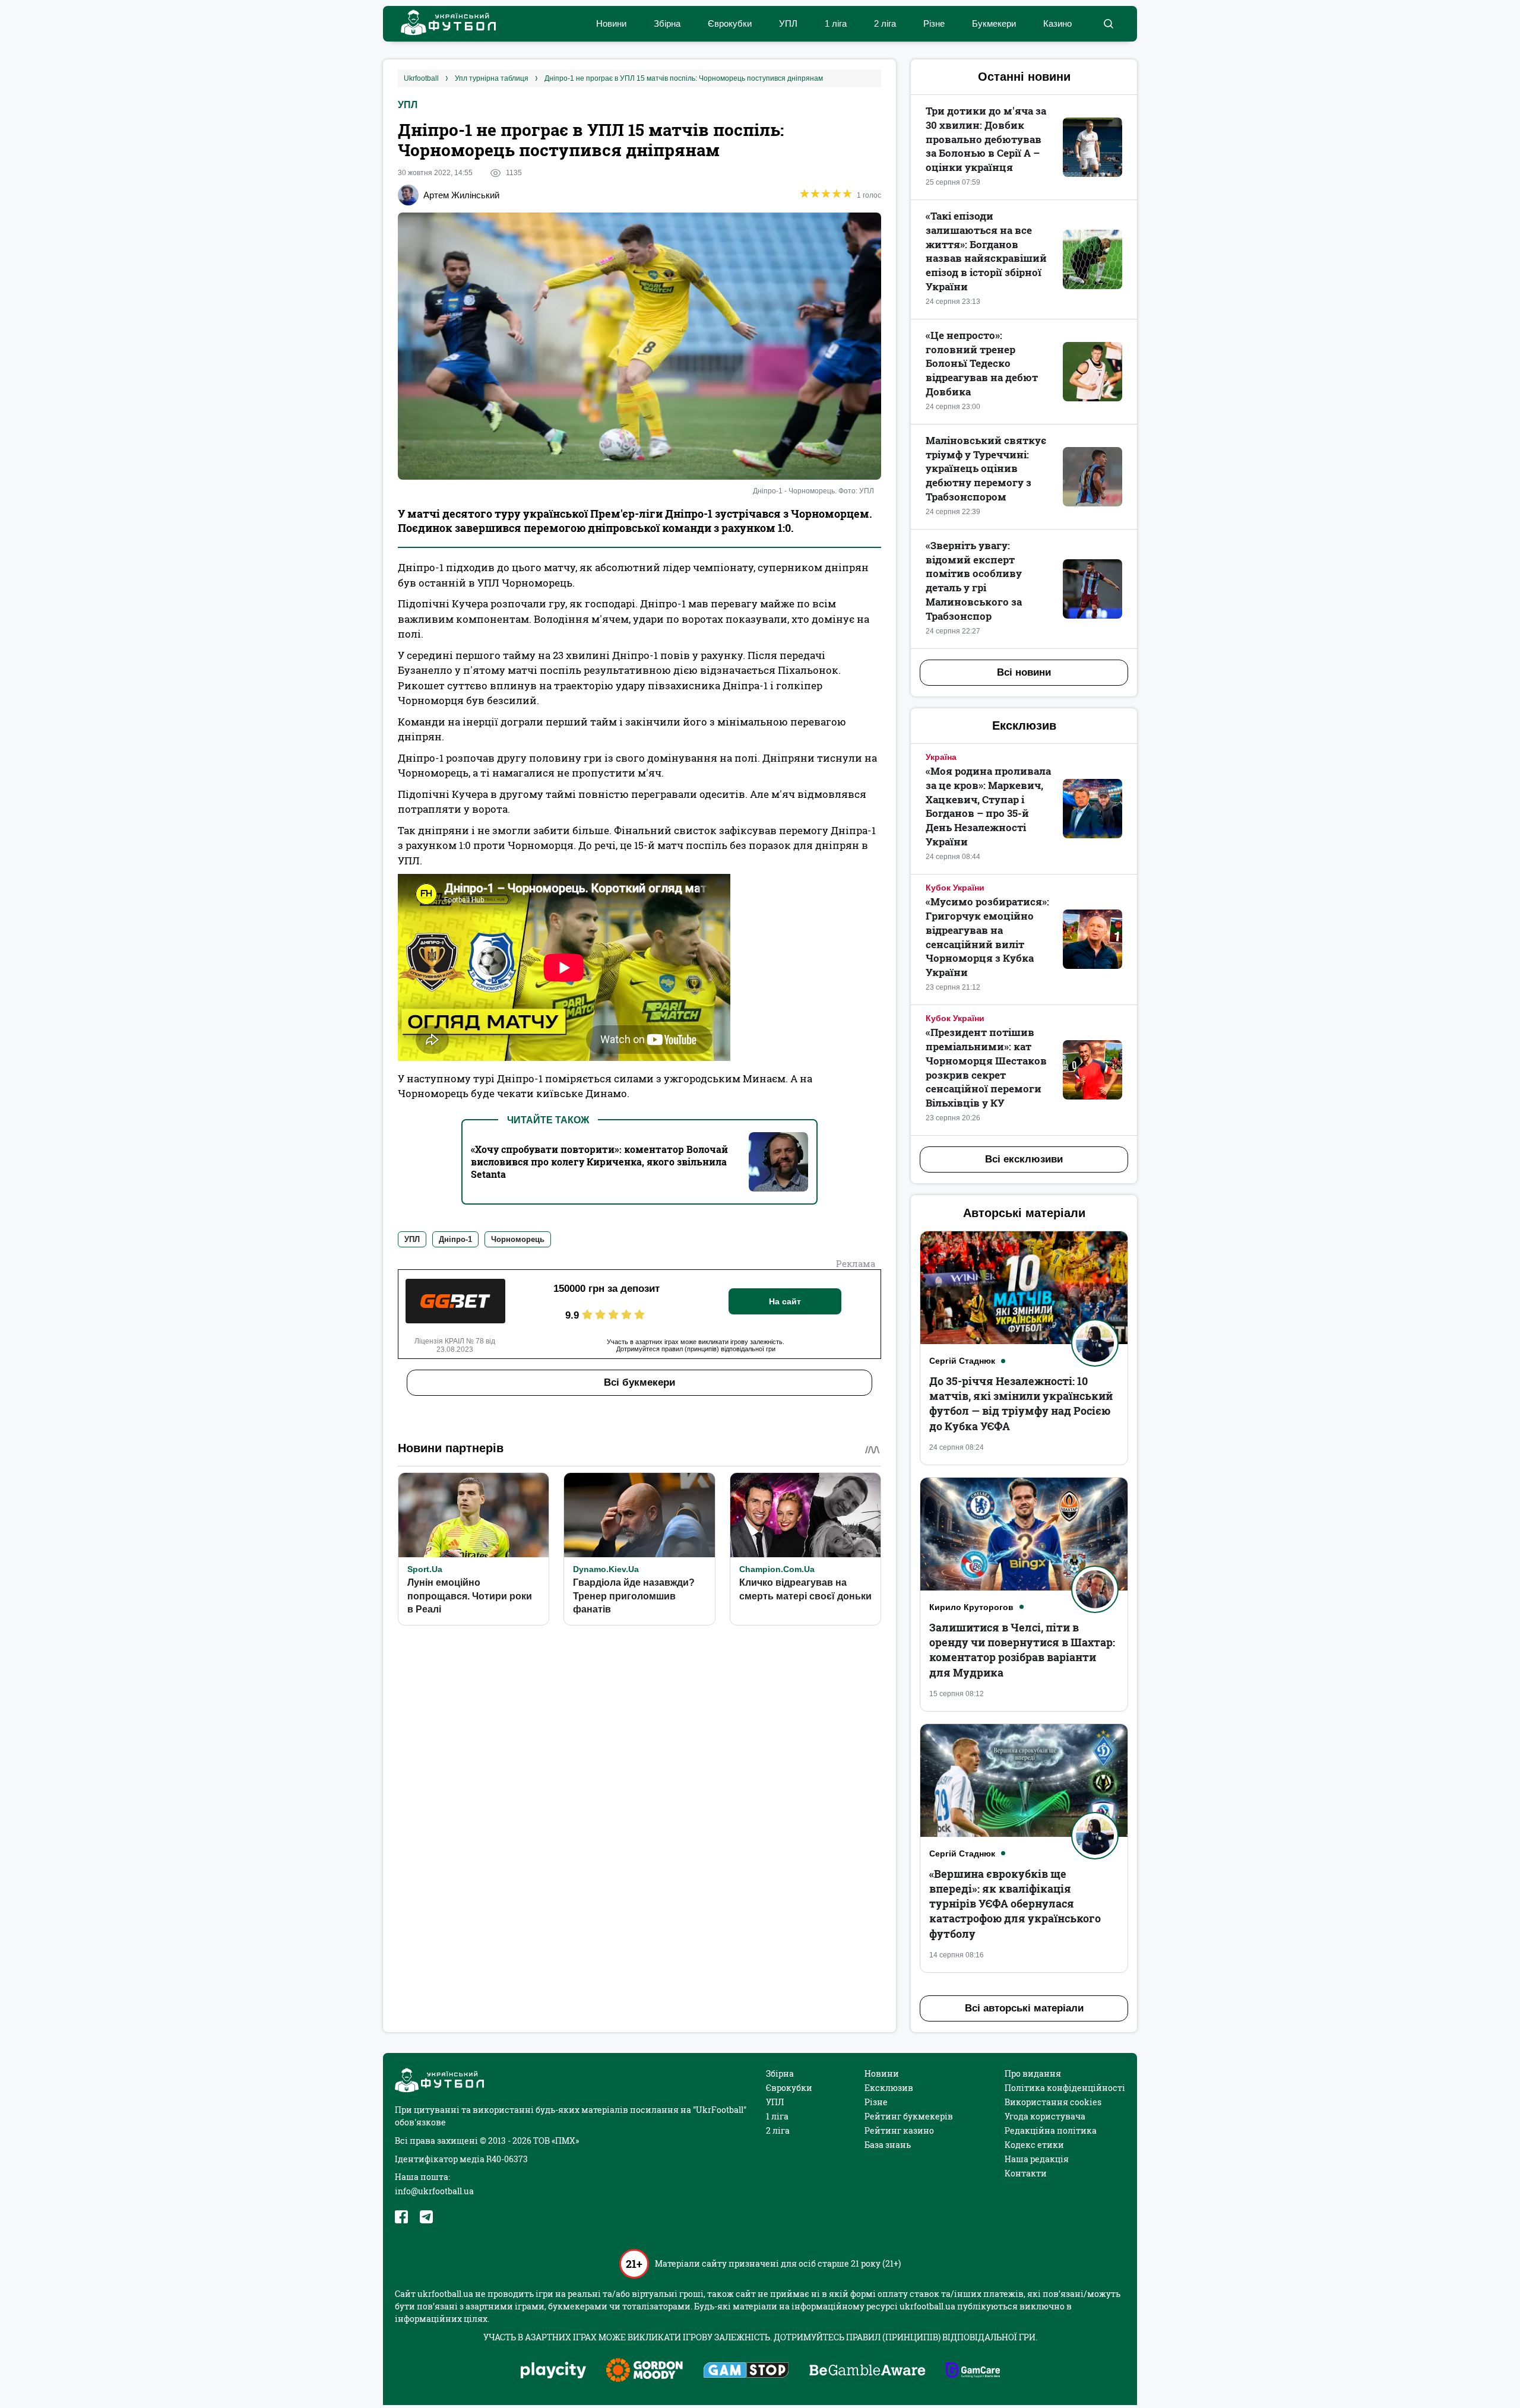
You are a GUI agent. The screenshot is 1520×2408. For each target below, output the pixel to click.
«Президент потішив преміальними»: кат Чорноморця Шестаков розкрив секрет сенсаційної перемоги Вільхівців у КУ (986, 1067)
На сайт (785, 1301)
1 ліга (836, 23)
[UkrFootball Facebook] (401, 2217)
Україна (941, 757)
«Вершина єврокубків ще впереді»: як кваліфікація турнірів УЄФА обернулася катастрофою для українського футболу (1015, 1904)
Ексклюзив (889, 2088)
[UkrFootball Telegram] (426, 2217)
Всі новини (1024, 672)
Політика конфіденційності (1065, 2088)
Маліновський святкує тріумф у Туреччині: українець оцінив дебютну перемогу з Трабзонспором (986, 468)
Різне (934, 23)
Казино (1057, 23)
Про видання (1033, 2073)
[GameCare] (973, 2371)
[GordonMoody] (645, 2371)
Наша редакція (1037, 2159)
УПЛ (788, 23)
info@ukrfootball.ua (434, 2191)
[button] (1108, 24)
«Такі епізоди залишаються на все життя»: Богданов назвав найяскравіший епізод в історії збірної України (986, 251)
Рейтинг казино (899, 2130)
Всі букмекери (639, 1382)
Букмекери (994, 23)
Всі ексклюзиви (1024, 1159)
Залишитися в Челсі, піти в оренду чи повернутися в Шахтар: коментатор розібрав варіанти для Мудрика (1022, 1650)
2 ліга (885, 23)
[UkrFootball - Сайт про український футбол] (442, 24)
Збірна (667, 23)
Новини (611, 23)
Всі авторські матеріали (1024, 2008)
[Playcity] (553, 2371)
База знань (888, 2145)
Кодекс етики (1034, 2145)
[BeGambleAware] (867, 2371)
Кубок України (955, 888)
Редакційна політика (1051, 2130)
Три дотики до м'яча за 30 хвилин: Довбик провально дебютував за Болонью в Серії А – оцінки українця (986, 139)
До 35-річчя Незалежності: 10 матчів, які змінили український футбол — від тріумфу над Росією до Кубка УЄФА (1021, 1403)
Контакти (1026, 2173)
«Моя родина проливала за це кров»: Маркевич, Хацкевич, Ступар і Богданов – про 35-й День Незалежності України (988, 806)
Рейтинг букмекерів (909, 2116)
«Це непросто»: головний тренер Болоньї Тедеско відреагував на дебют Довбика (982, 363)
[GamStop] (746, 2371)
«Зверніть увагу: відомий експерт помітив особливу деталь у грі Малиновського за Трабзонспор (974, 581)
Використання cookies (1053, 2102)
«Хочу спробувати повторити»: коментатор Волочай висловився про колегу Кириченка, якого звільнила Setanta (599, 1162)
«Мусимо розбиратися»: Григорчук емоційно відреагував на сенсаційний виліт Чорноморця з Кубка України (987, 937)
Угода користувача (1045, 2116)
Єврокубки (730, 23)
